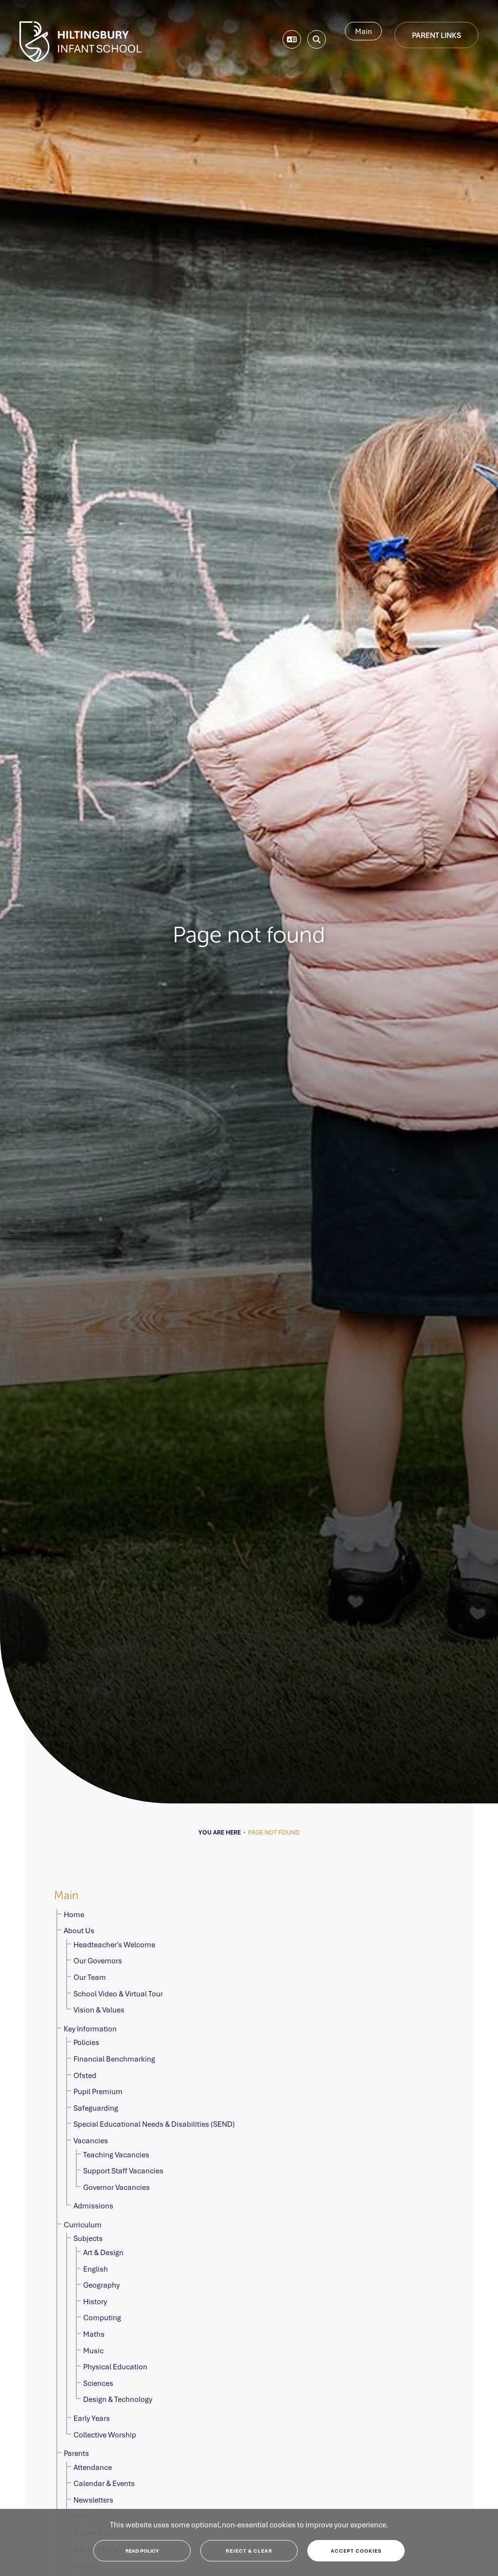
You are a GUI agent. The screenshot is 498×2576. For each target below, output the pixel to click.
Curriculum (83, 2224)
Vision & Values (99, 2010)
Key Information (90, 2029)
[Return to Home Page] (80, 42)
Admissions (93, 2205)
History (95, 2301)
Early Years (92, 2418)
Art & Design (103, 2252)
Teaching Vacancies (116, 2154)
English (96, 2269)
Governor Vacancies (116, 2187)
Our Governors (98, 1960)
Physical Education (115, 2366)
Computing (102, 2317)
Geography (101, 2285)
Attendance (93, 2467)
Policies (86, 2042)
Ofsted (85, 2075)
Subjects (88, 2238)
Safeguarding (96, 2108)
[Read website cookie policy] (142, 2551)
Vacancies (91, 2140)
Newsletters (93, 2500)
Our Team (90, 1977)
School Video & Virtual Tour (118, 1994)
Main (364, 31)
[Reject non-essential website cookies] (249, 2551)
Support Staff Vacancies (123, 2170)
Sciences (98, 2383)
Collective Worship (105, 2435)
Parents (76, 2453)
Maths (94, 2334)
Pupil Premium (98, 2091)
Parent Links (436, 35)
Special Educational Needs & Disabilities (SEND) (154, 2124)
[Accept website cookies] (356, 2551)
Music (93, 2350)
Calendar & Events (104, 2483)
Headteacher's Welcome (114, 1944)
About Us (79, 1930)
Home (74, 1914)
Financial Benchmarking (114, 2059)
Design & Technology (118, 2399)
